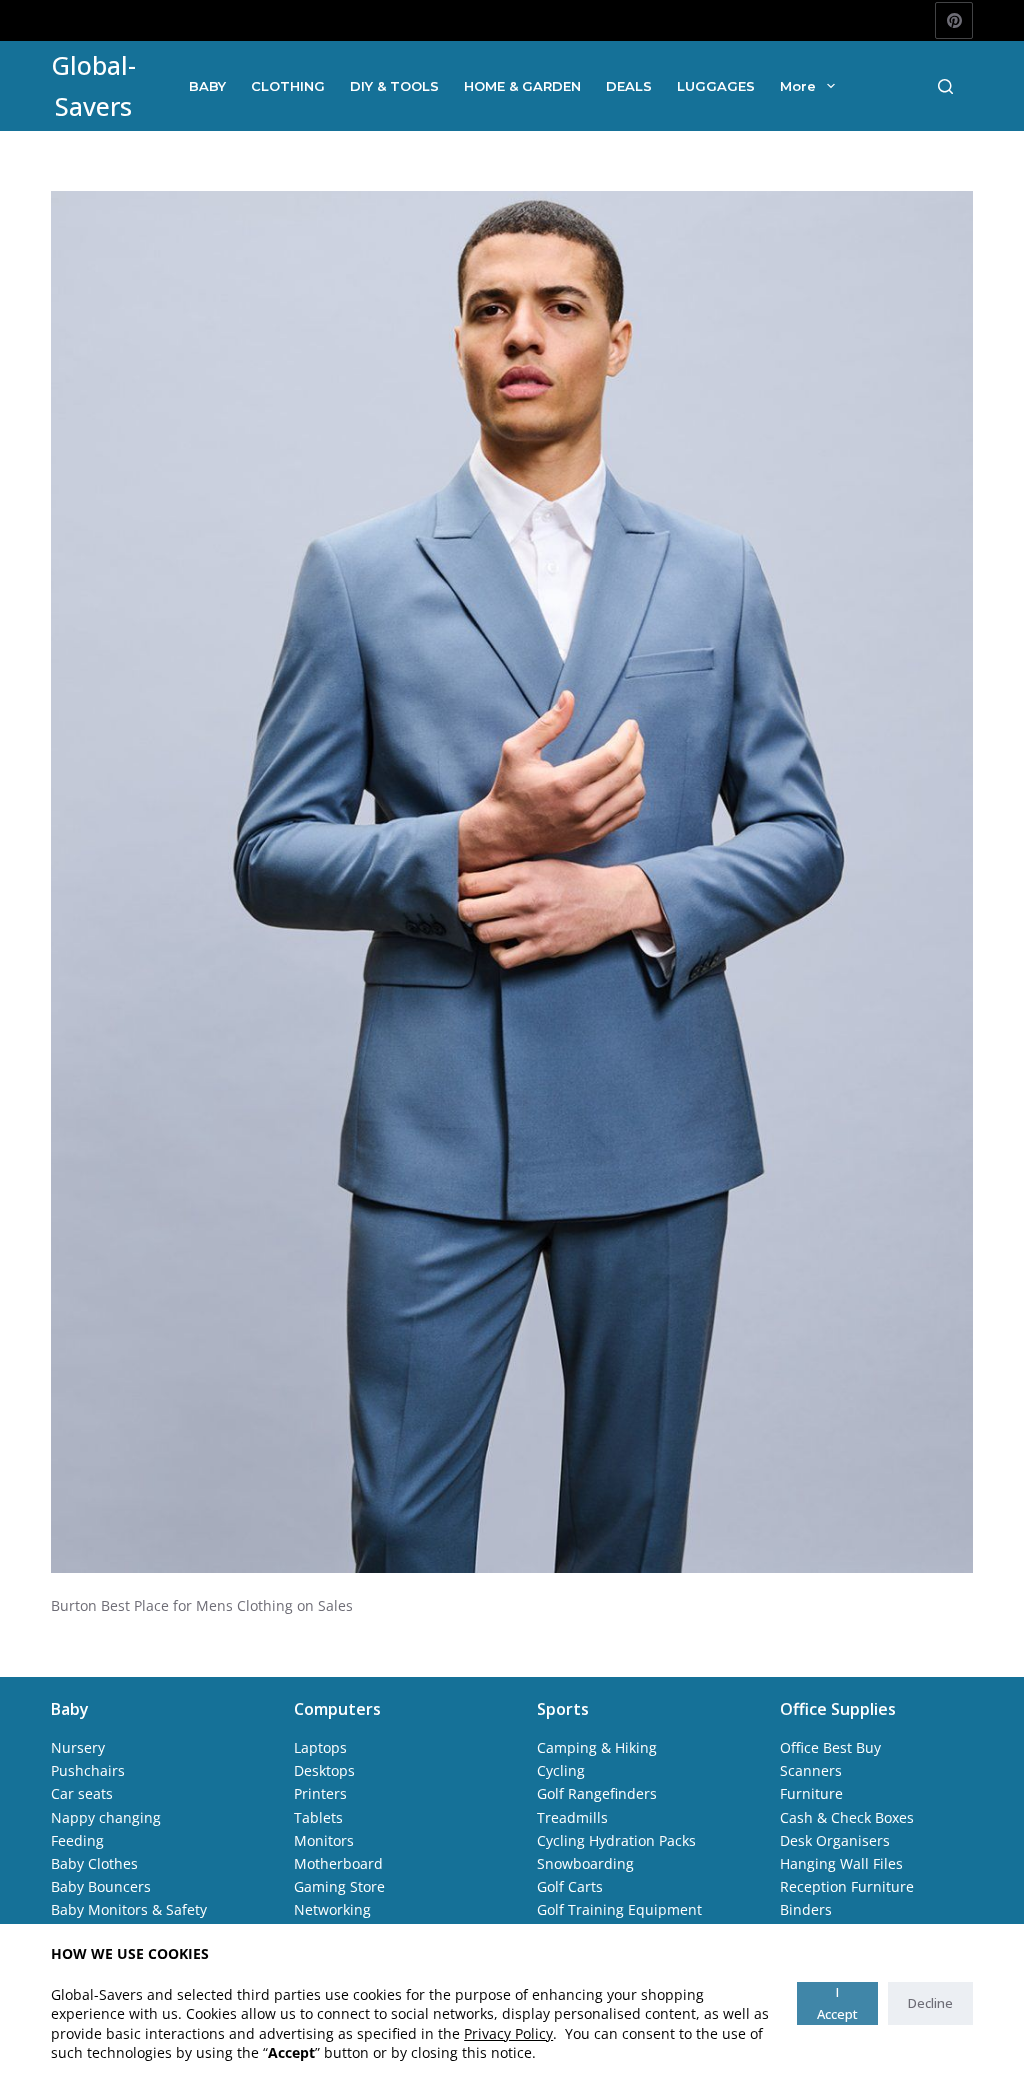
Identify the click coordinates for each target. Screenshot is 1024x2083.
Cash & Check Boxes (847, 1817)
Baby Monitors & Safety (129, 1909)
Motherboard (338, 1863)
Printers (320, 1793)
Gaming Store (339, 1886)
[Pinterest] (954, 21)
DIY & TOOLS (394, 86)
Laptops (320, 1747)
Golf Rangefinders (597, 1793)
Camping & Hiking (597, 1747)
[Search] (945, 86)
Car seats (82, 1793)
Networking (332, 1909)
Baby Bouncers (101, 1886)
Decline (930, 2003)
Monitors (324, 1840)
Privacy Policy (508, 2033)
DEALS (629, 86)
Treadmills (572, 1817)
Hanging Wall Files (841, 1863)
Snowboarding (585, 1863)
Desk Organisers (835, 1840)
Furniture (811, 1793)
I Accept (837, 2002)
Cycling (561, 1770)
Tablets (318, 1817)
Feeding (77, 1840)
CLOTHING (288, 86)
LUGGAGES (716, 86)
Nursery (78, 1747)
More (798, 86)
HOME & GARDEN (522, 86)
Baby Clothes (94, 1863)
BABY (207, 86)
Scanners (811, 1770)
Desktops (324, 1770)
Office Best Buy (830, 1747)
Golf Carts (570, 1886)
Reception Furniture (847, 1886)
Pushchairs (88, 1770)
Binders (806, 1909)
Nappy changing (106, 1817)
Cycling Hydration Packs (616, 1840)
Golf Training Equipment (619, 1909)
